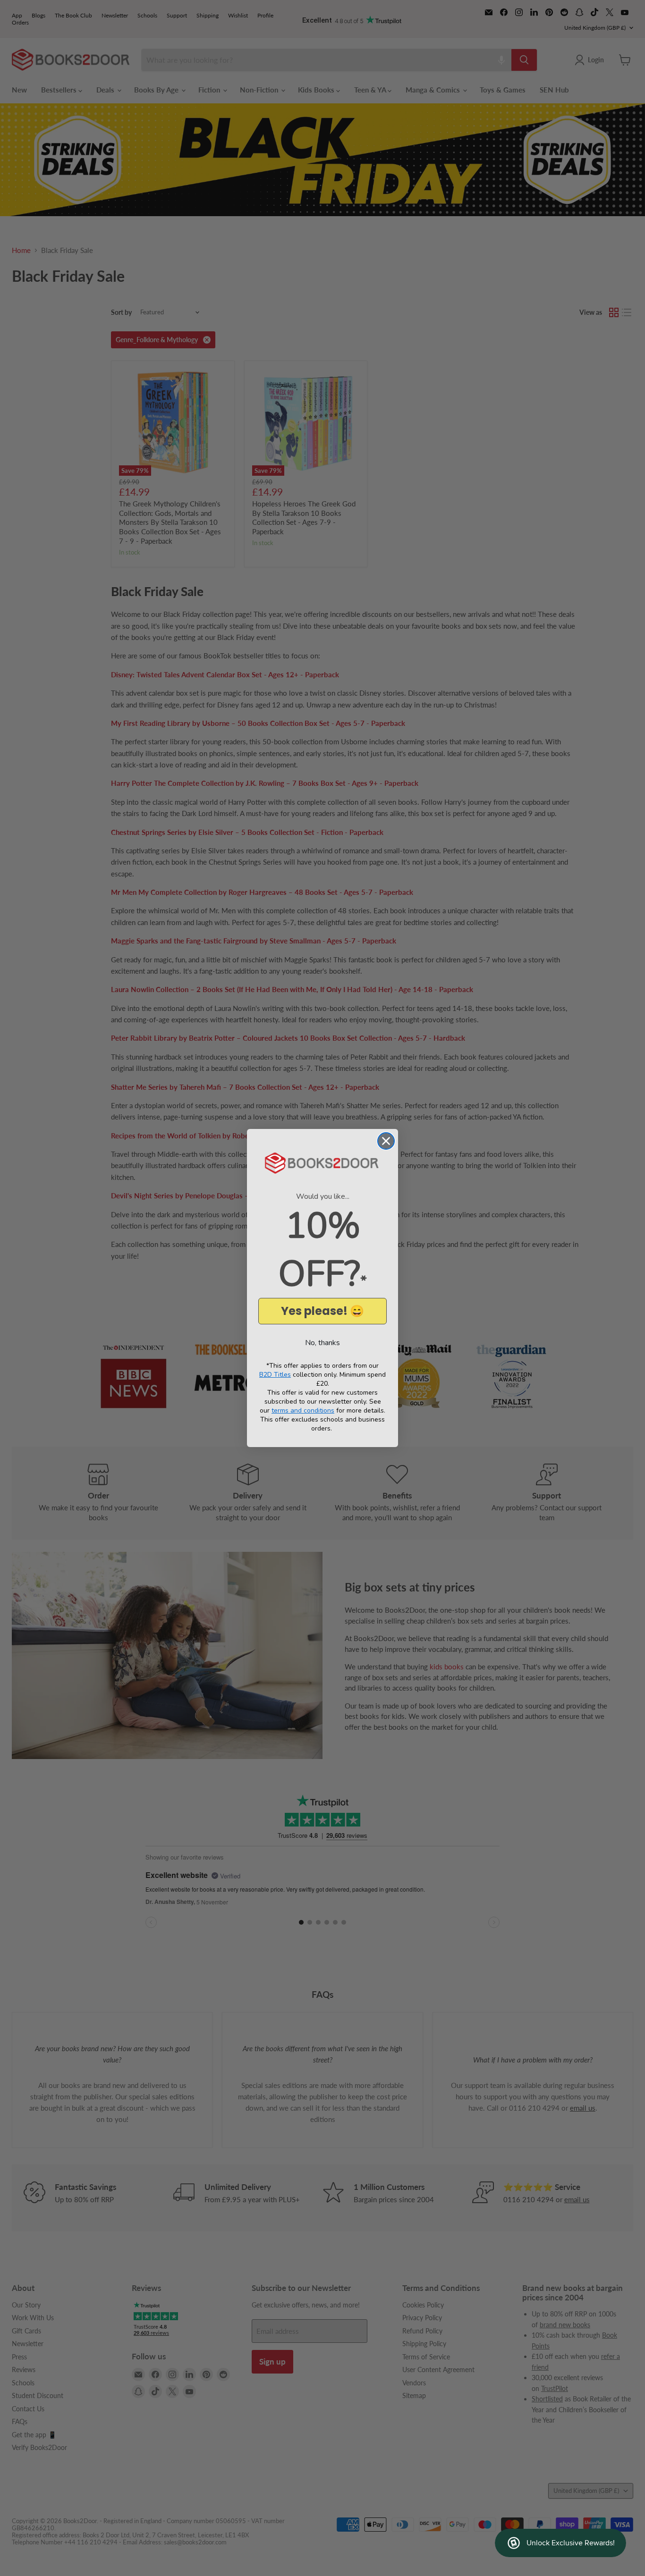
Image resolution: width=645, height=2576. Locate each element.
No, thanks (322, 1343)
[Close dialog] (386, 1141)
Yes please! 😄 (322, 1311)
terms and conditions (303, 1410)
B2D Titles (275, 1375)
